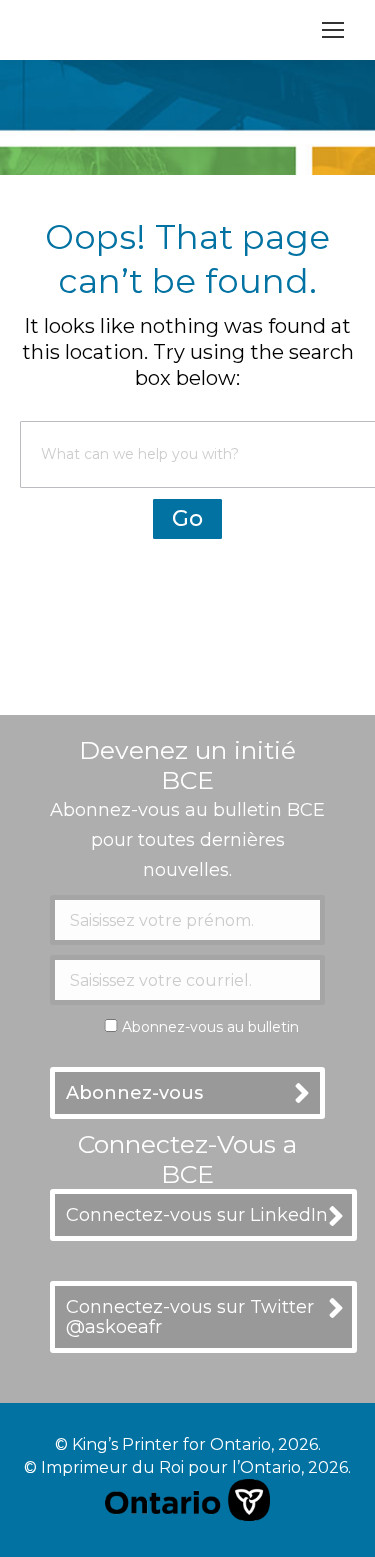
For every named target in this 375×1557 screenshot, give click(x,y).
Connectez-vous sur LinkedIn (197, 1215)
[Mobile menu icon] (333, 30)
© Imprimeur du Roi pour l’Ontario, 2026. (187, 1467)
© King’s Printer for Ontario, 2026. (188, 1444)
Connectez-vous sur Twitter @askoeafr (190, 1317)
